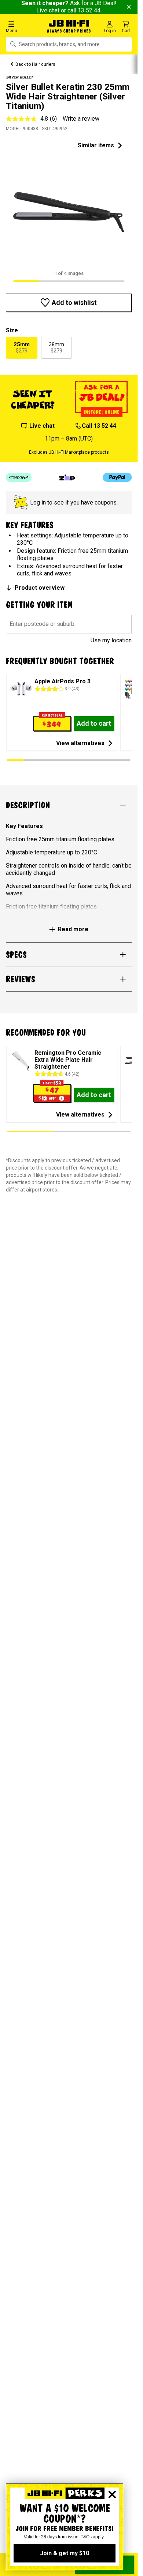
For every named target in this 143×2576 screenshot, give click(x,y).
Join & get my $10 (65, 2553)
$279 (22, 348)
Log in (38, 503)
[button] (24, 27)
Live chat (48, 10)
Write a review (81, 119)
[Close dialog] (112, 2494)
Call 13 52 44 (99, 426)
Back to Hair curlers (35, 64)
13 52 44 (89, 10)
